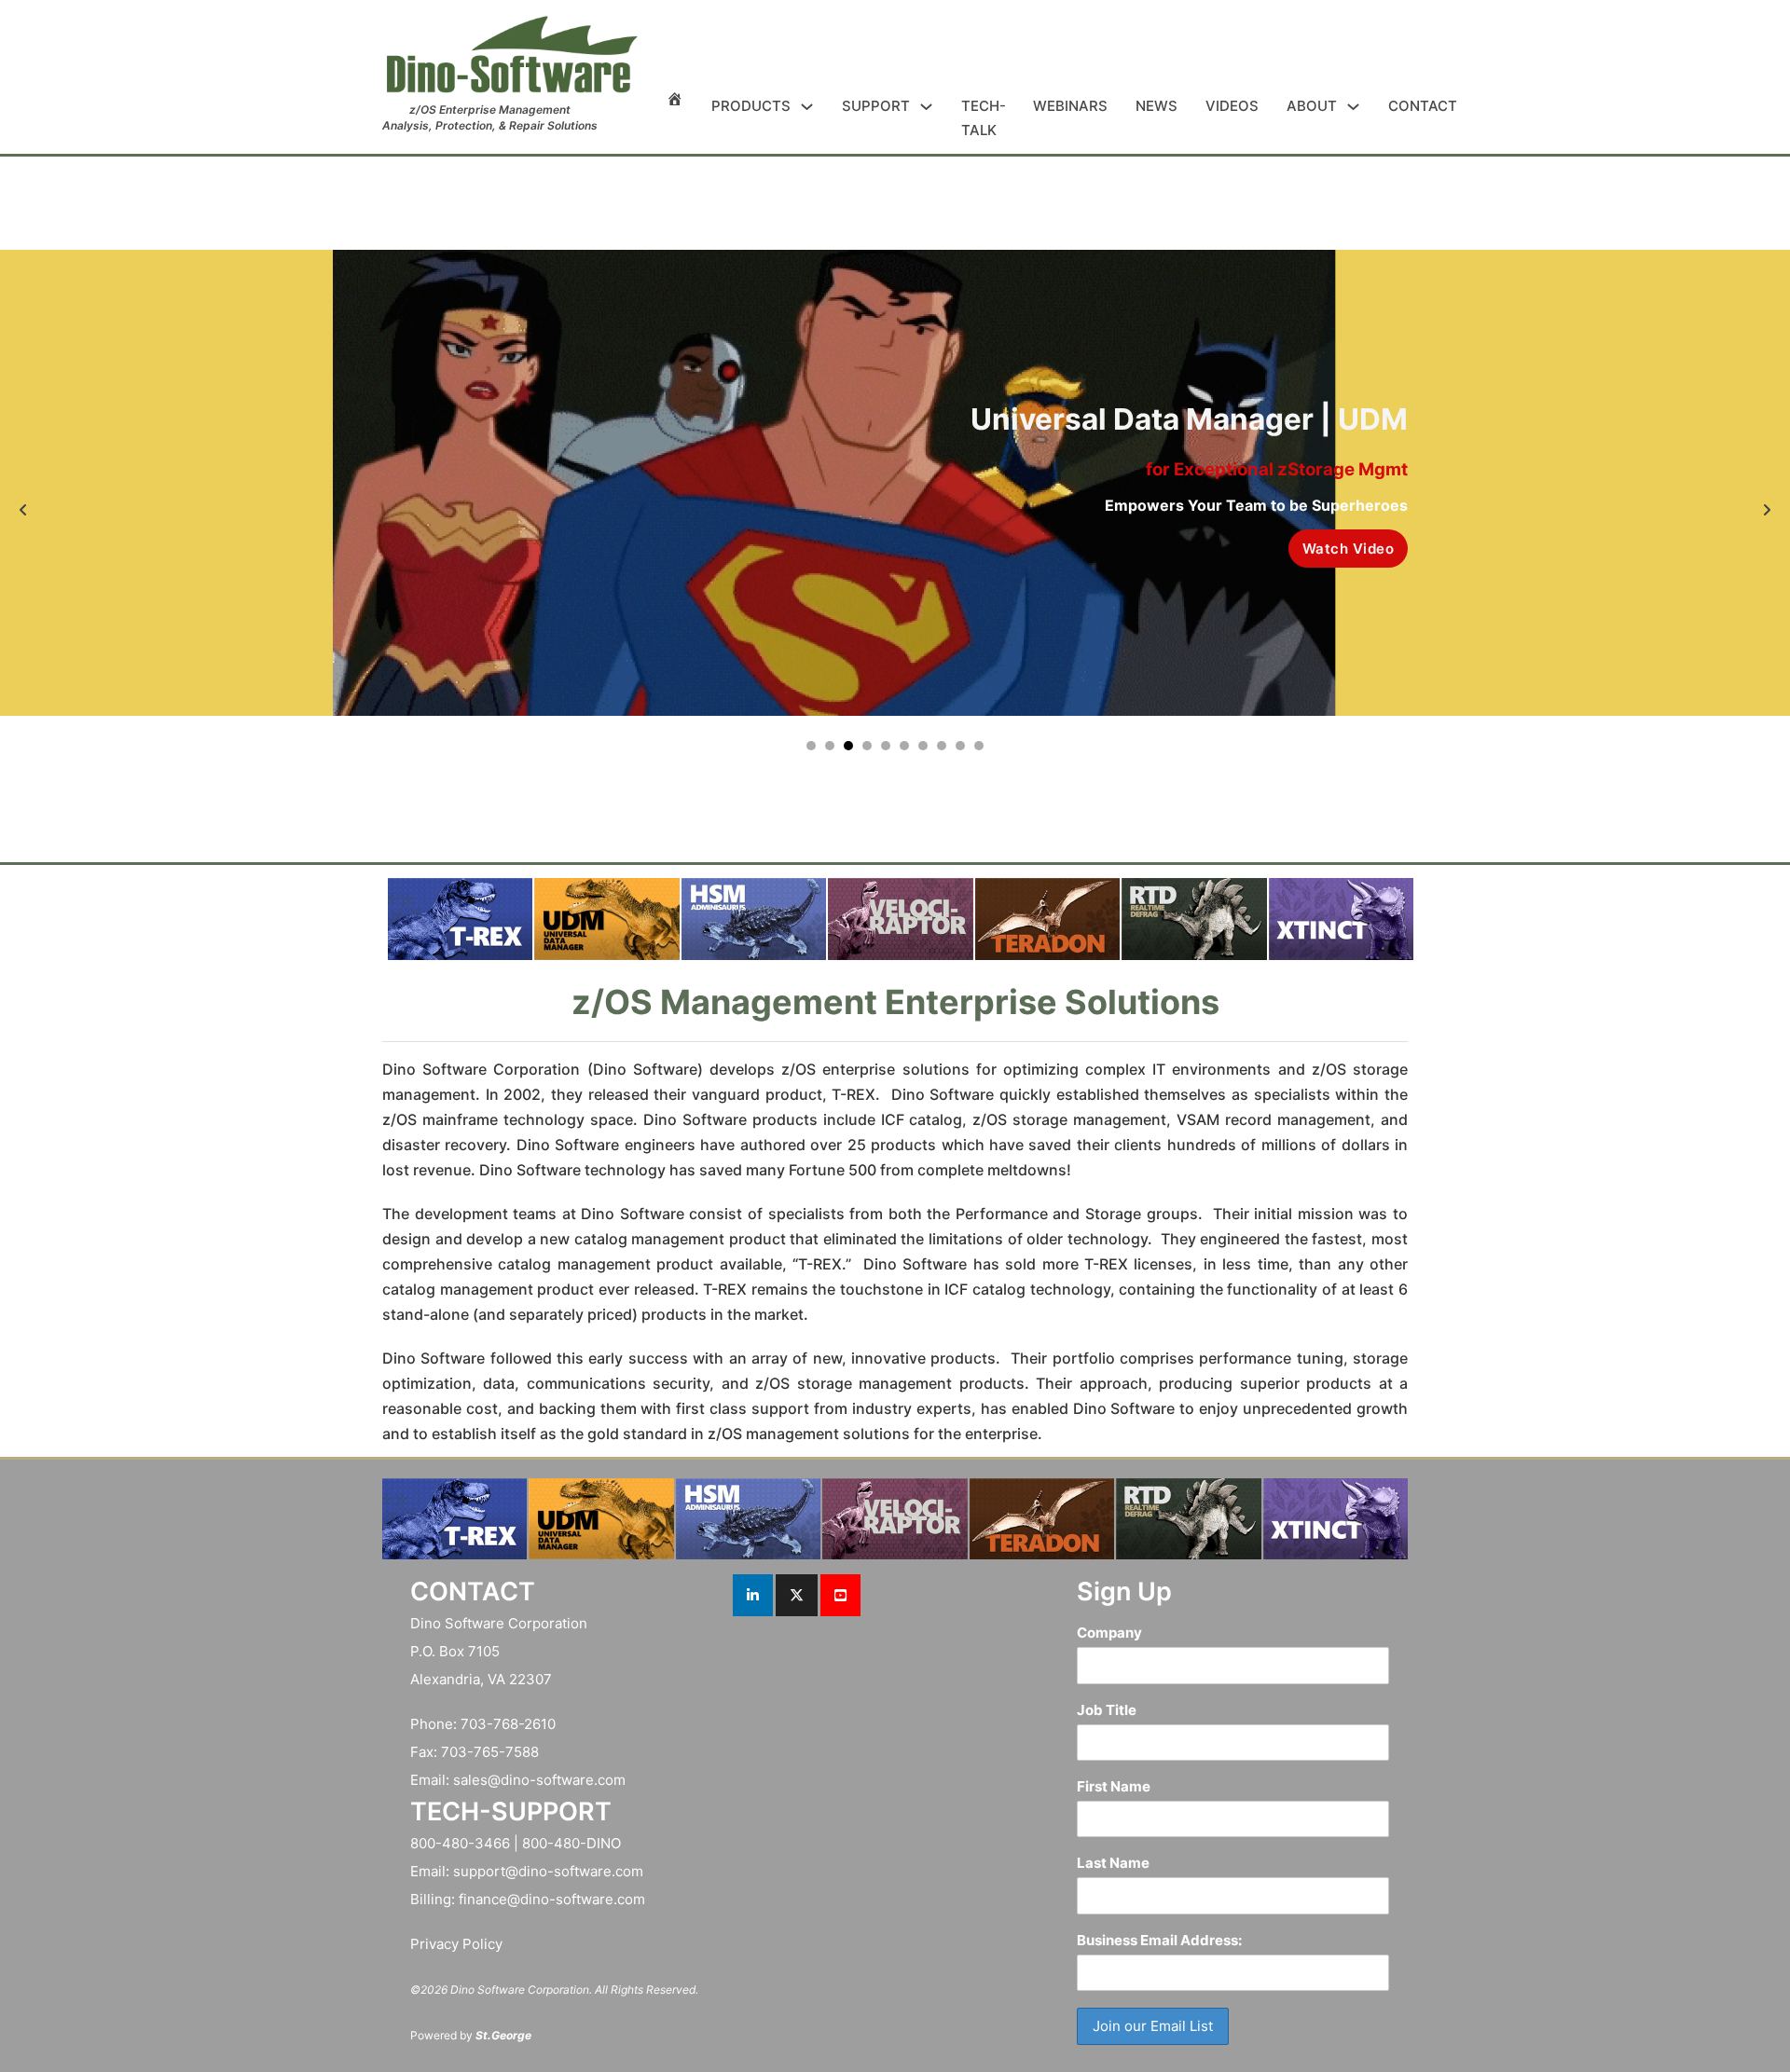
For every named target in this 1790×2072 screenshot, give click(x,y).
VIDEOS (1232, 106)
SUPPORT (876, 106)
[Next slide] (1767, 510)
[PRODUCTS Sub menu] (807, 107)
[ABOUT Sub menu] (1353, 107)
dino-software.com (563, 1780)
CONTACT (1423, 106)
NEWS (1157, 106)
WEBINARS (1070, 106)
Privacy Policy (456, 1944)
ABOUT (1312, 106)
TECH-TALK (983, 118)
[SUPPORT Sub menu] (926, 107)
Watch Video (1349, 549)
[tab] (811, 746)
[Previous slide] (23, 510)
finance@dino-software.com (552, 1899)
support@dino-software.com (548, 1871)
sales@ (477, 1780)
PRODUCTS (751, 106)
